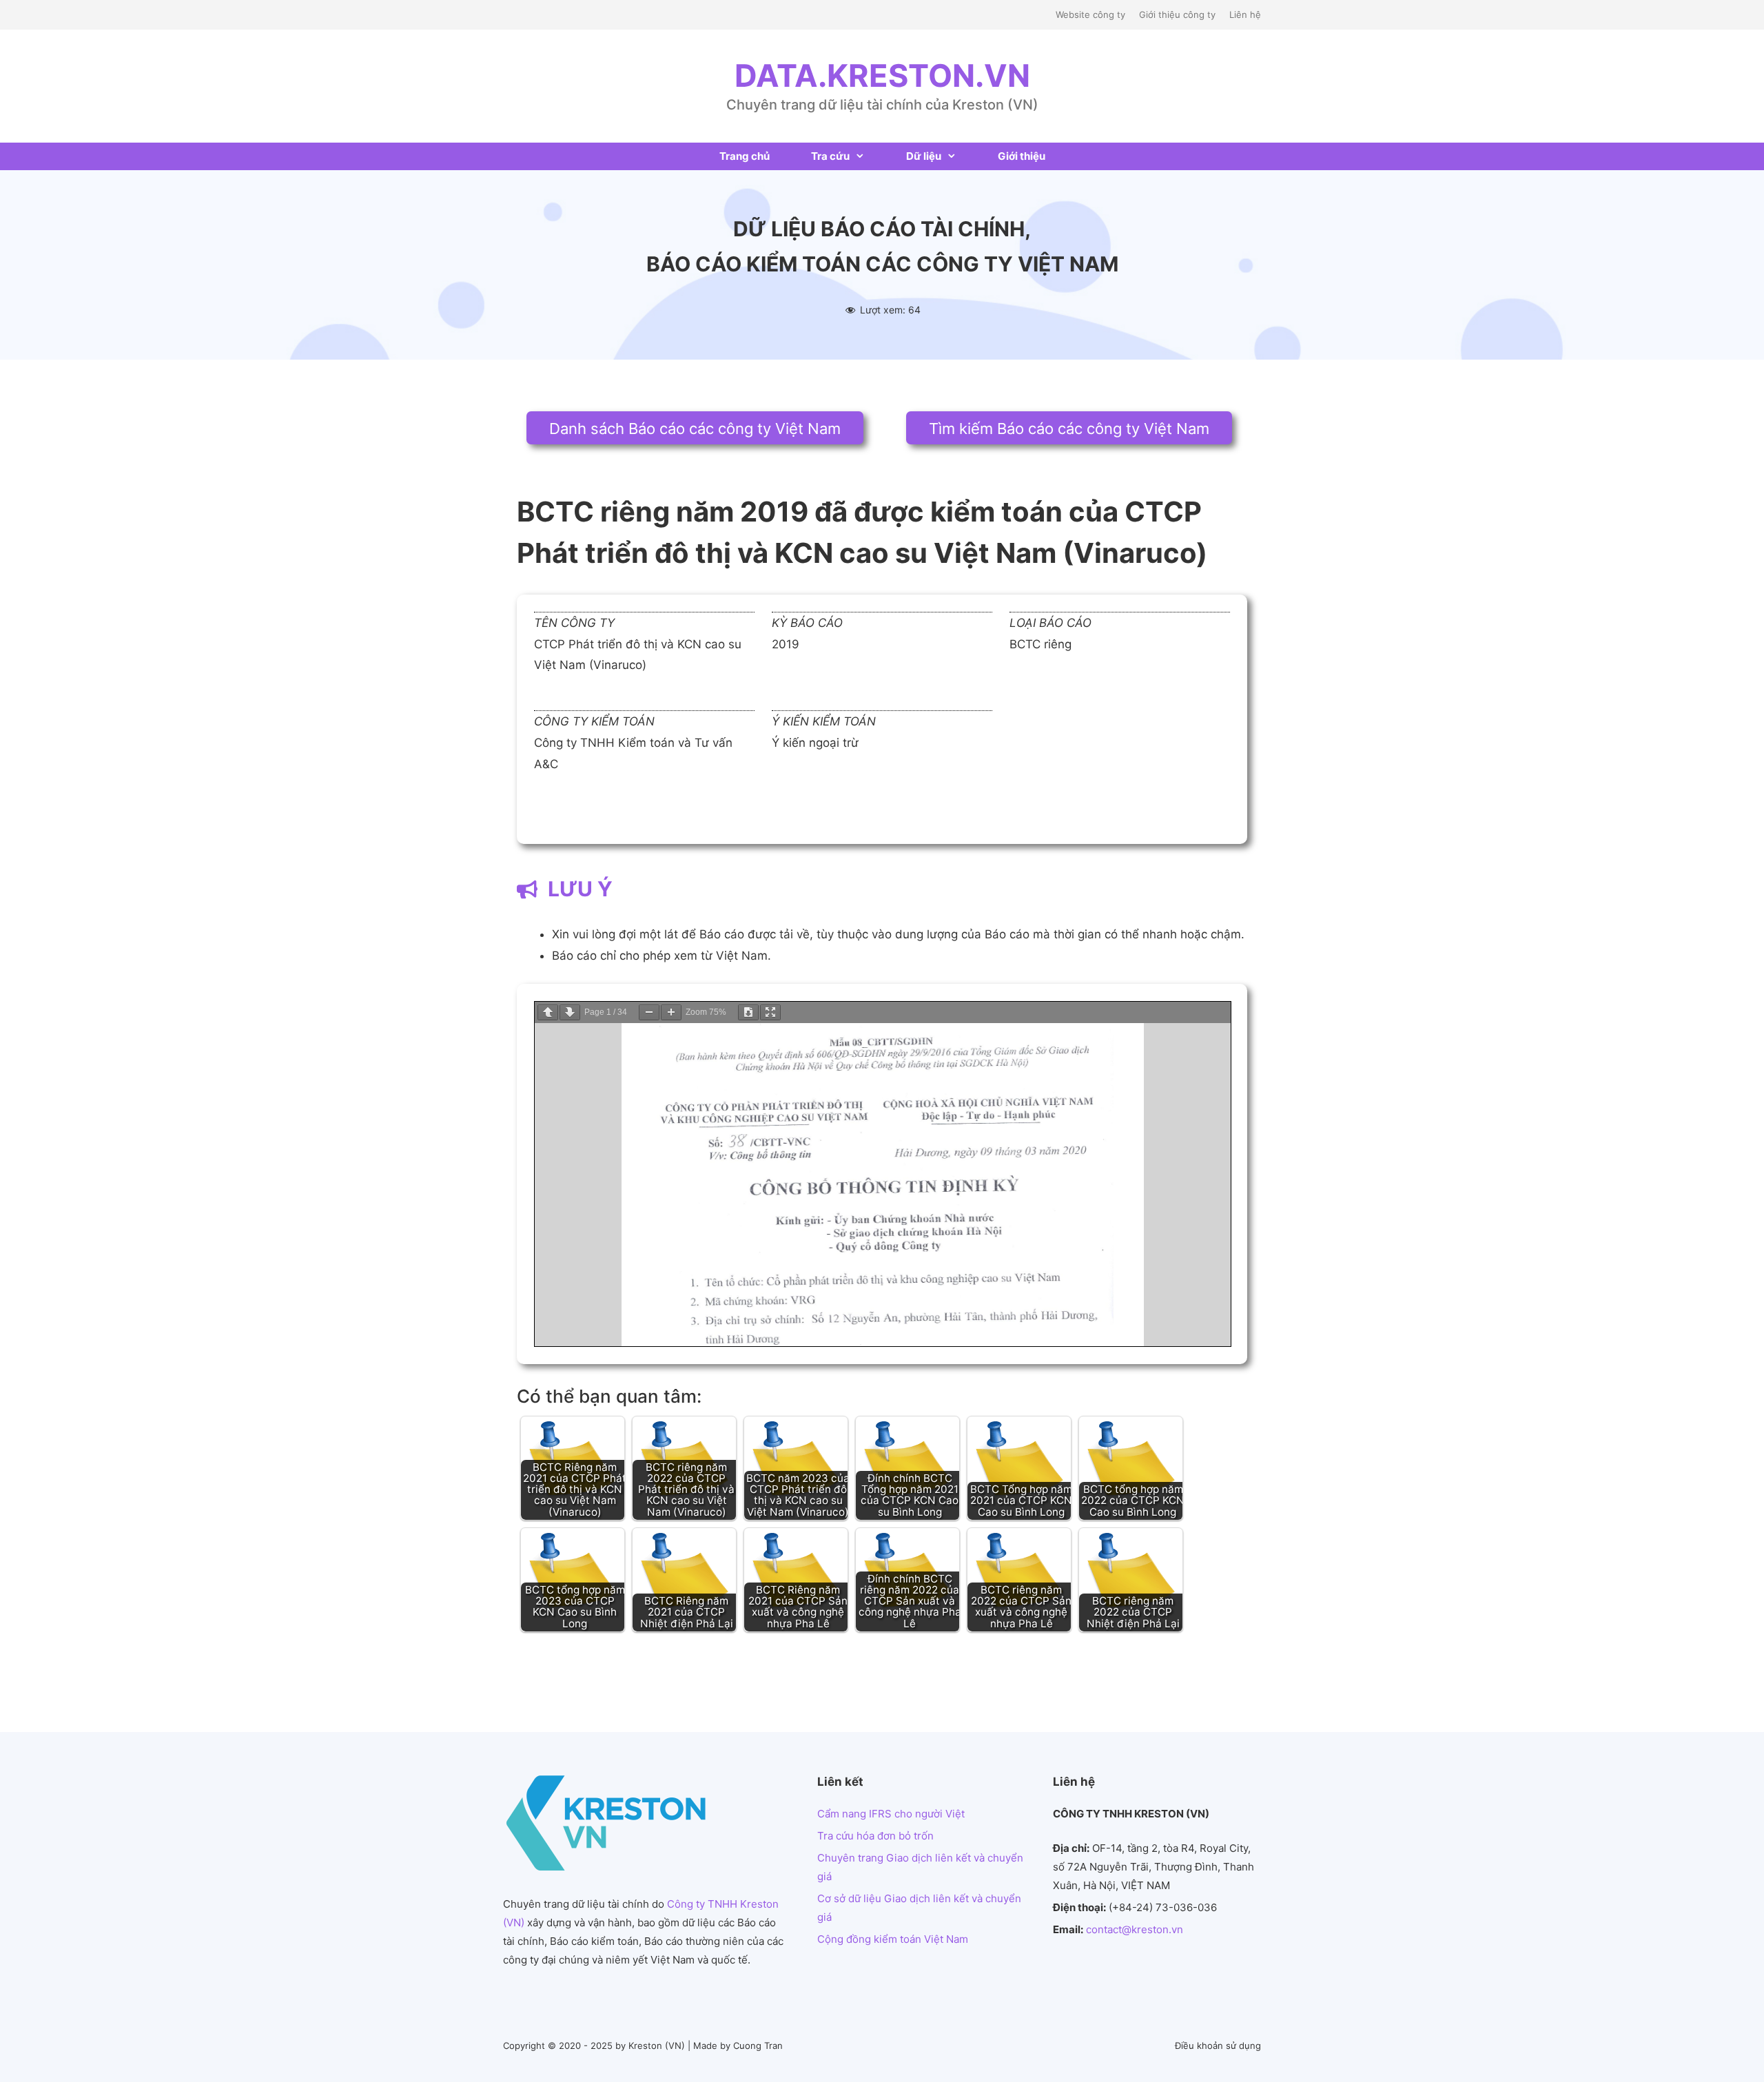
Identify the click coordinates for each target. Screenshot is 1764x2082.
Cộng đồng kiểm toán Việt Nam (893, 1939)
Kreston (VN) (657, 2045)
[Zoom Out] (649, 1012)
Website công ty (1090, 14)
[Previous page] (548, 1012)
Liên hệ (1245, 14)
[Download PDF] (748, 1012)
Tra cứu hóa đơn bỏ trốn (875, 1836)
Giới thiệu (1022, 156)
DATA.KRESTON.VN (882, 75)
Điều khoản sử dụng (1218, 2045)
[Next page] (570, 1012)
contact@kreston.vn (1135, 1929)
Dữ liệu (924, 156)
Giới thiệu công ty (1177, 14)
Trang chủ (745, 156)
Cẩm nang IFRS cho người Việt (891, 1814)
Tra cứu (830, 156)
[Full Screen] (770, 1012)
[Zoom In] (671, 1012)
